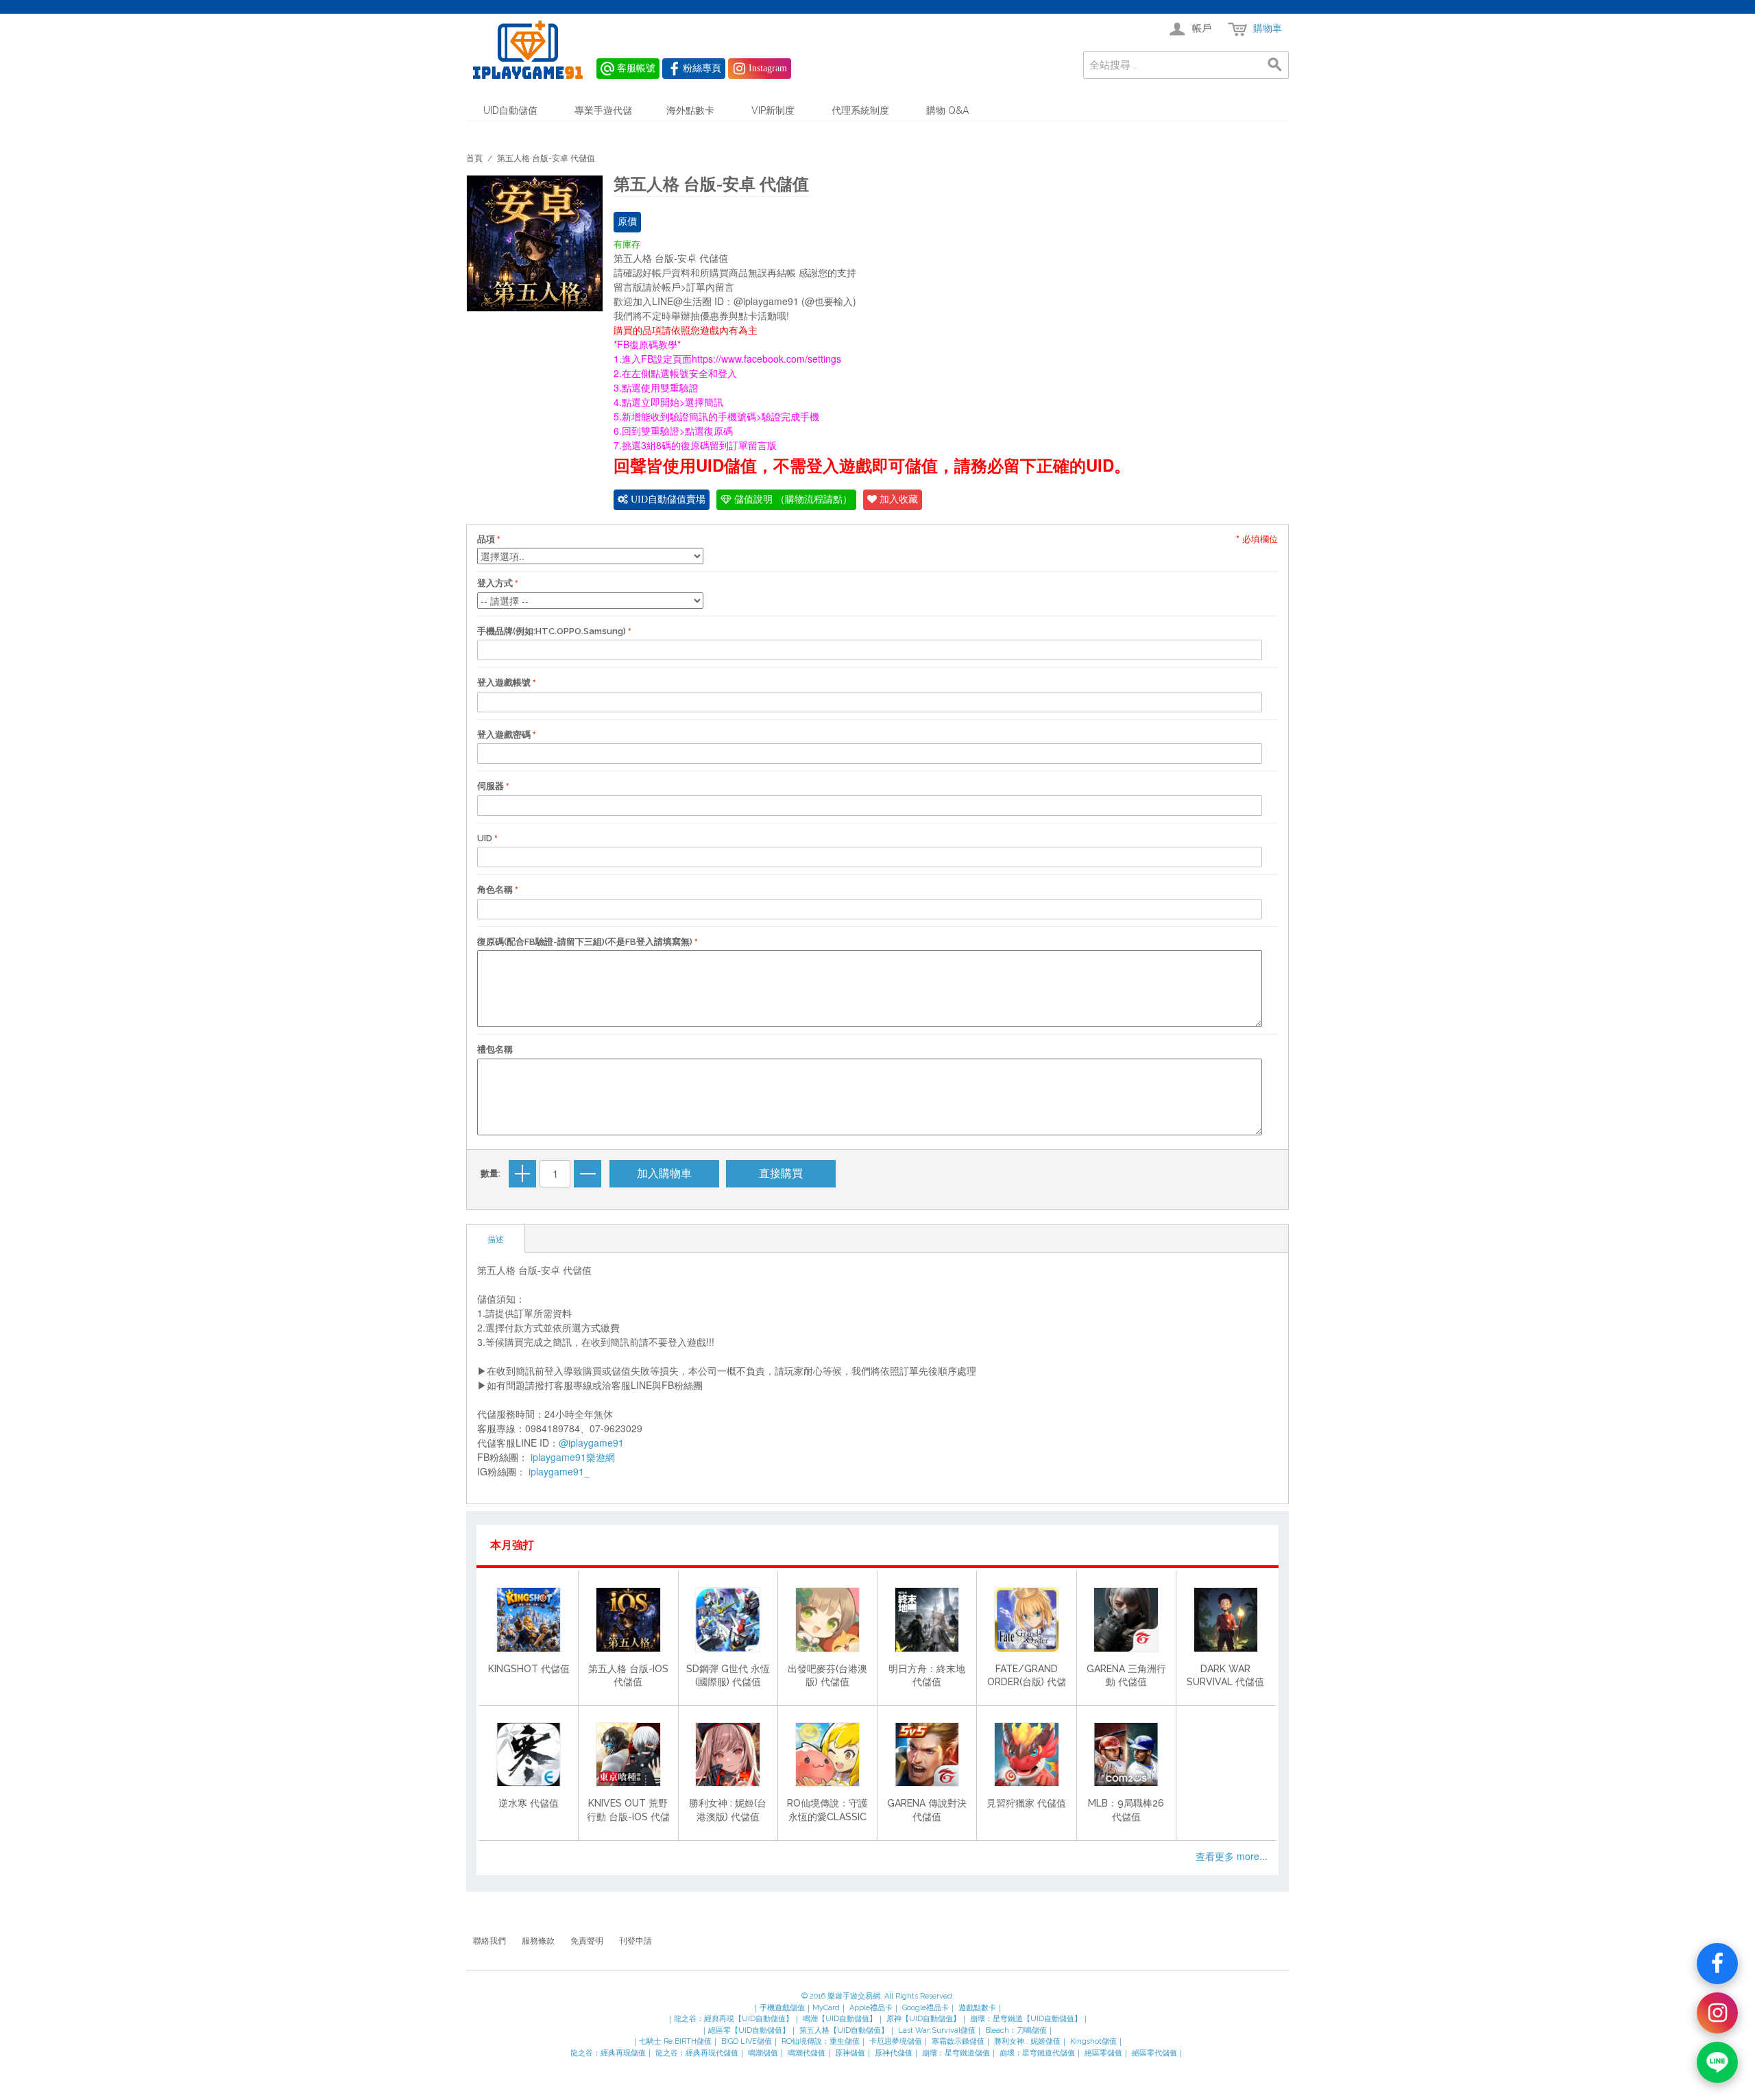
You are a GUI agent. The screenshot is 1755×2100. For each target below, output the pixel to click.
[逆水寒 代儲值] (529, 1754)
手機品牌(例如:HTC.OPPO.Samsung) (552, 631)
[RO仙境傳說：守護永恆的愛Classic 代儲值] (827, 1754)
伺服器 (491, 786)
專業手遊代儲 (603, 110)
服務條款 (538, 1941)
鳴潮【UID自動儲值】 (840, 2019)
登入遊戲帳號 (504, 683)
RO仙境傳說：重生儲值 (821, 2041)
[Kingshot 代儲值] (529, 1619)
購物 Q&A (947, 110)
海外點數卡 (690, 110)
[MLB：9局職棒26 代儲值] (1126, 1754)
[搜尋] (1275, 65)
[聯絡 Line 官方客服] (1717, 2062)
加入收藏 (897, 499)
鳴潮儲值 (763, 2053)
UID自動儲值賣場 (667, 499)
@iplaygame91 (591, 1443)
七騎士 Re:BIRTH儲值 (675, 2041)
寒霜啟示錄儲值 (958, 2041)
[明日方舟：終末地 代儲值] (927, 1619)
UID (485, 838)
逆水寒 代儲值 (529, 1803)
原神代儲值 (894, 2053)
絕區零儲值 (1103, 2053)
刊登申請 (636, 1941)
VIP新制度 (773, 110)
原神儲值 (850, 2053)
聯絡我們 (489, 1941)
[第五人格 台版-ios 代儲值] (628, 1619)
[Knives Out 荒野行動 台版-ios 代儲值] (628, 1754)
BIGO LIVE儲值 (747, 2041)
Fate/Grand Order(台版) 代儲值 (1027, 1682)
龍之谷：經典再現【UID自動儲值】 (734, 2019)
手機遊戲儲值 (782, 2008)
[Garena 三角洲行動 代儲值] (1126, 1619)
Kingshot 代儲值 (529, 1669)
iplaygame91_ (559, 1471)
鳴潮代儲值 (807, 2053)
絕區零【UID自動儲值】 (749, 2030)
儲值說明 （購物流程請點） (792, 499)
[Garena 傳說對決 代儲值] (927, 1754)
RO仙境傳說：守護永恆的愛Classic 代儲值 (827, 1817)
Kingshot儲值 (1093, 2041)
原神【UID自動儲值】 (923, 2019)
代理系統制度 (860, 110)
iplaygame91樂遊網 (573, 1457)
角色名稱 (495, 890)
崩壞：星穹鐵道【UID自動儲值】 (1026, 2019)
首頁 (474, 158)
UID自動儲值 (510, 110)
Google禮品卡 (925, 2008)
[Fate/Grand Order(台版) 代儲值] (1026, 1619)
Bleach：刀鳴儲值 (1016, 2030)
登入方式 (495, 583)
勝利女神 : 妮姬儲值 (1027, 2041)
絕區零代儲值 (1154, 2053)
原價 (627, 222)
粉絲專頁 (702, 68)
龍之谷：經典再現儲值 (608, 2053)
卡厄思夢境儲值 (896, 2041)
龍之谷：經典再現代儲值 (697, 2053)
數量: (491, 1173)
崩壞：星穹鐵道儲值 (956, 2053)
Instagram (768, 68)
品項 (486, 539)
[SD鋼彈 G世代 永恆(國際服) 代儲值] (727, 1619)
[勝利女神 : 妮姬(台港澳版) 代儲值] (727, 1754)
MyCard (826, 2008)
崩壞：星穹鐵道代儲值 (1037, 2053)
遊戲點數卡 (977, 2008)
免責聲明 (587, 1941)
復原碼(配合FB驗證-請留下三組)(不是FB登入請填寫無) (585, 942)
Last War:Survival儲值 (937, 2030)
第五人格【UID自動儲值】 (844, 2030)
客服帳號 (636, 68)
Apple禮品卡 (871, 2008)
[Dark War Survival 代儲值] (1226, 1619)
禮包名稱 (495, 1049)
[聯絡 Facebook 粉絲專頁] (1717, 1964)
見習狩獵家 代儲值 (1026, 1803)
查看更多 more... (1232, 1856)
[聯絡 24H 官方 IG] (1717, 2013)
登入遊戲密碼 (504, 735)
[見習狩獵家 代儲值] (1026, 1754)
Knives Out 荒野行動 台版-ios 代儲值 (628, 1817)
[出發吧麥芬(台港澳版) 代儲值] (827, 1619)
